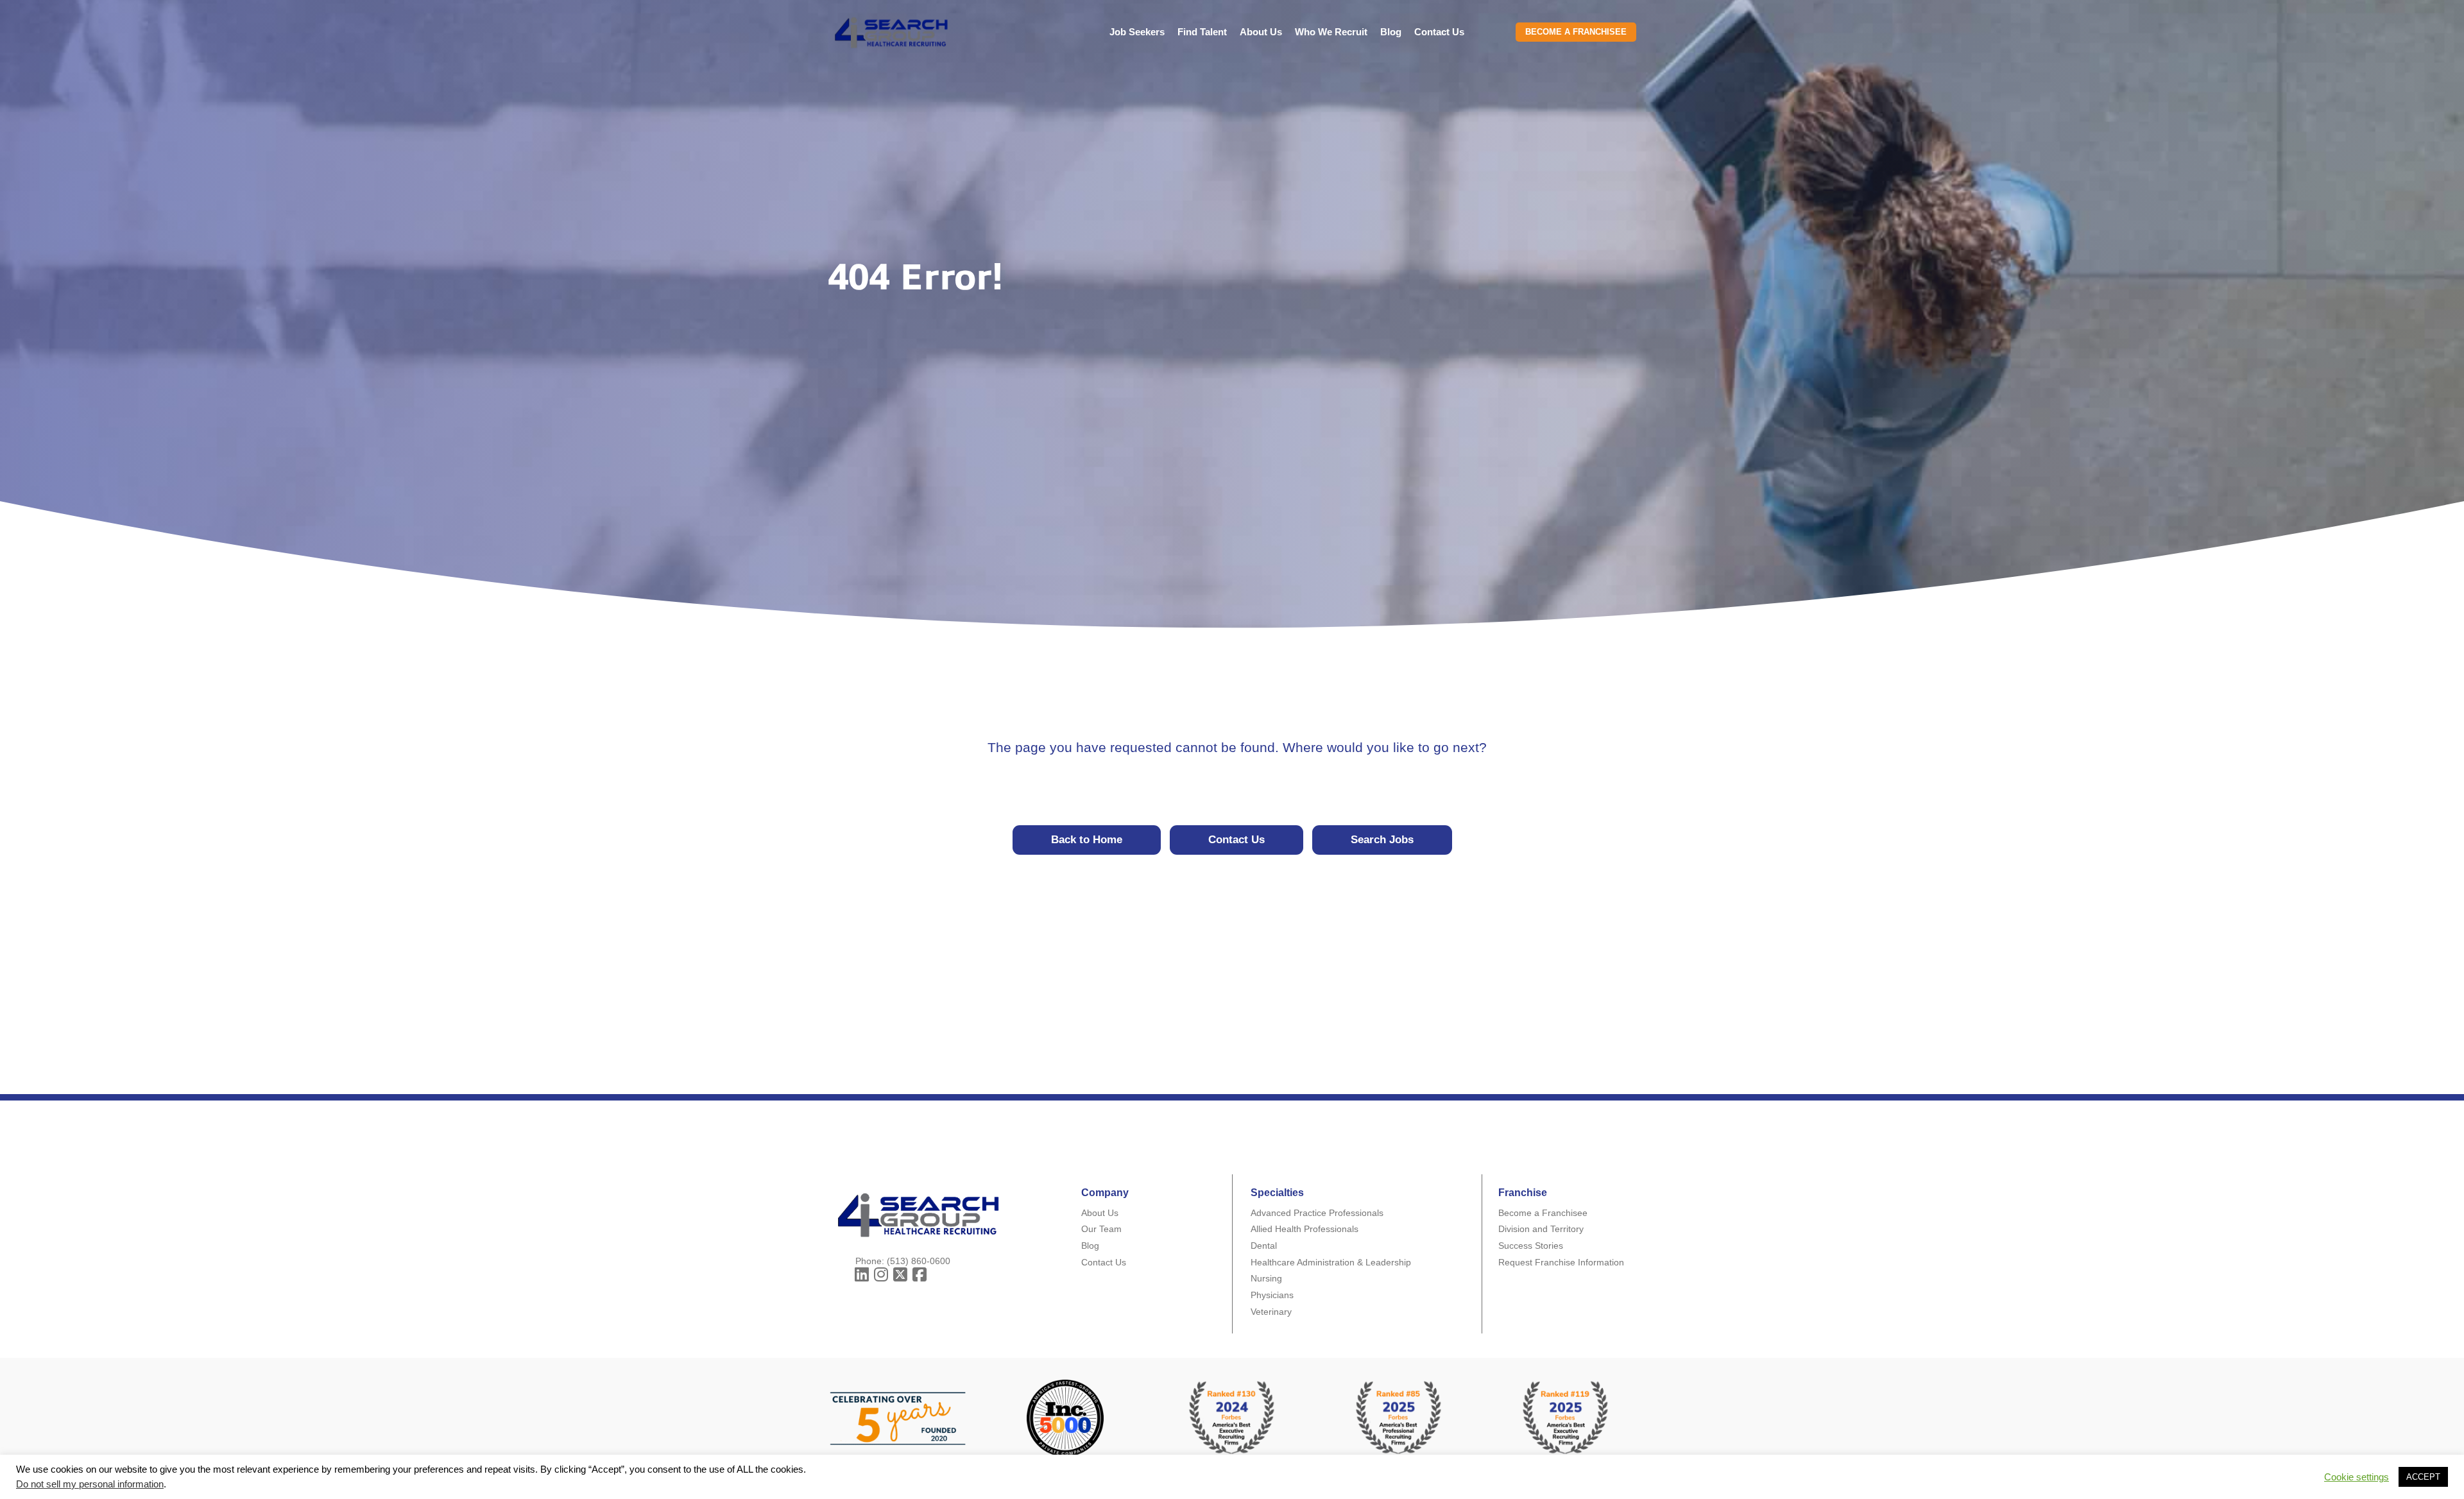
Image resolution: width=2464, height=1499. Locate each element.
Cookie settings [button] (2357, 1477)
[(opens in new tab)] (1399, 1417)
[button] (862, 1275)
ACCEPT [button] (2423, 1477)
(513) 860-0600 (919, 1261)
